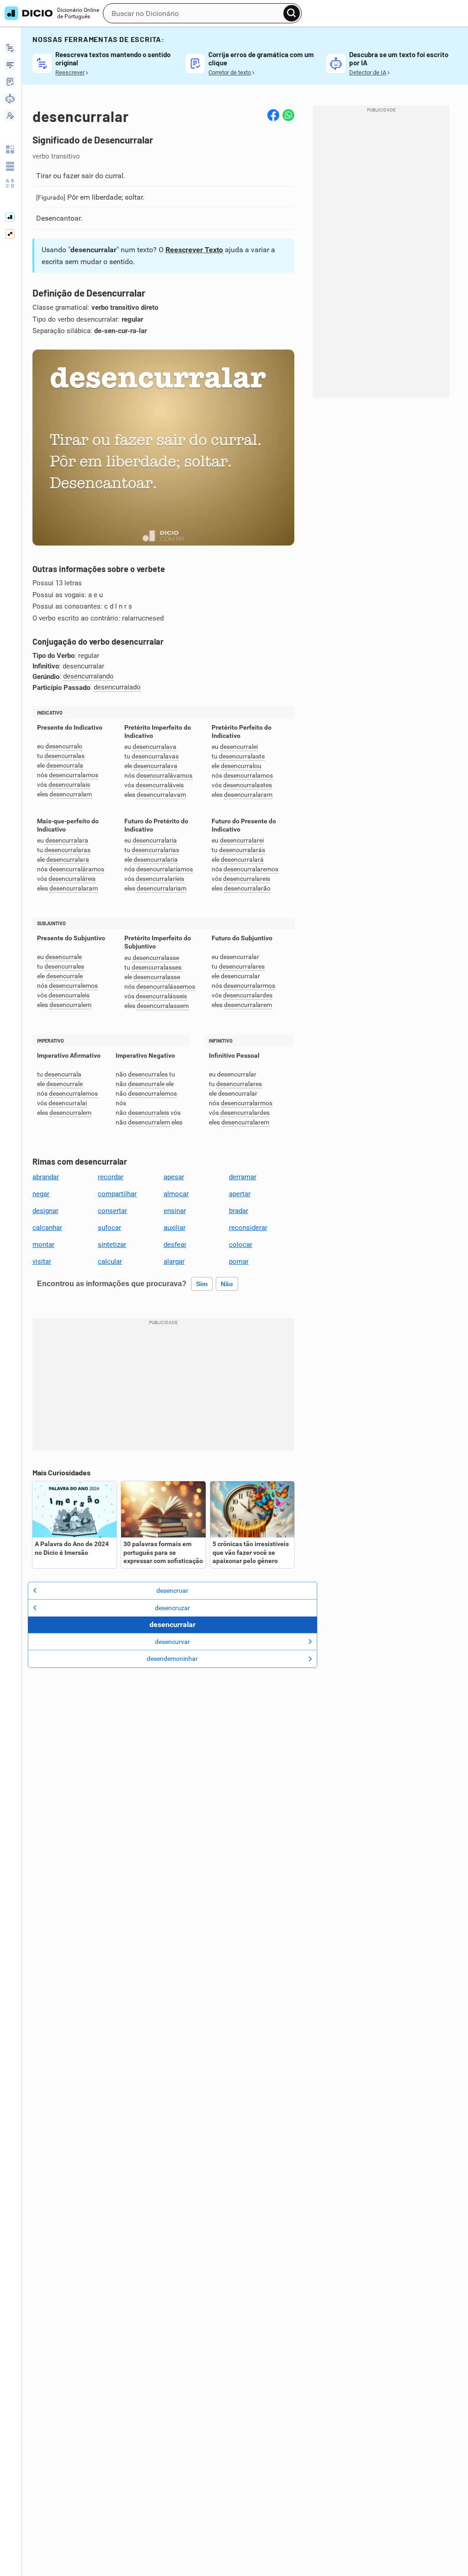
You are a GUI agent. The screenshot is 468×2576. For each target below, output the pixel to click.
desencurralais (69, 785)
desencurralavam (161, 795)
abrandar (46, 1177)
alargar (174, 1261)
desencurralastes (247, 785)
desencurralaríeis (160, 879)
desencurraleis (69, 995)
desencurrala (65, 766)
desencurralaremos (251, 869)
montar (43, 1245)
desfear (175, 1245)
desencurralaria (155, 840)
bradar (239, 1211)
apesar (174, 1177)
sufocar (109, 1228)
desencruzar (173, 1608)
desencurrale (64, 957)
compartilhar (117, 1194)
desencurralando (88, 676)
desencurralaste (242, 756)
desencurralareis (247, 879)
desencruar (172, 1590)
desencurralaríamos (165, 869)
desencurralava (154, 747)
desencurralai (68, 1103)
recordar (111, 1177)
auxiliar (175, 1228)
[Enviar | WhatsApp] (288, 115)
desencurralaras (67, 850)
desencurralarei (242, 840)
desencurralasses (157, 967)
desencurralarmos (249, 986)
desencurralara (67, 840)
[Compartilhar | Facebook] (273, 115)
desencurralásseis (161, 996)
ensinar (175, 1211)
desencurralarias (155, 850)
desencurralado (117, 687)
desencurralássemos (166, 987)
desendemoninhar (172, 1659)
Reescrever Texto (194, 250)
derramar (243, 1177)
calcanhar (47, 1228)
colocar (241, 1245)
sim (202, 1284)
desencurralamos (74, 775)
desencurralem (70, 1005)
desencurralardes (248, 995)
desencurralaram (248, 795)
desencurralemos (73, 986)
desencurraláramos (77, 869)
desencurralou (241, 766)
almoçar (176, 1194)
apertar (240, 1194)
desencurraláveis (160, 785)
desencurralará (242, 860)
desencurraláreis (72, 879)
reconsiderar (248, 1228)
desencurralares (242, 967)
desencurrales (64, 967)
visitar (42, 1261)
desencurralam (71, 794)
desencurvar (173, 1642)
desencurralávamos (164, 776)
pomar (239, 1261)
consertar (112, 1211)
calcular (110, 1261)
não (227, 1284)
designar (45, 1211)
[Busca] (292, 13)
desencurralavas (155, 756)
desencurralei (239, 747)
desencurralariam (162, 888)
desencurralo (64, 746)
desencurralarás (242, 850)
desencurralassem (163, 1006)
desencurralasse (156, 958)
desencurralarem (248, 1005)
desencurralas (64, 756)
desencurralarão (247, 888)
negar (41, 1194)
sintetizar (112, 1245)
